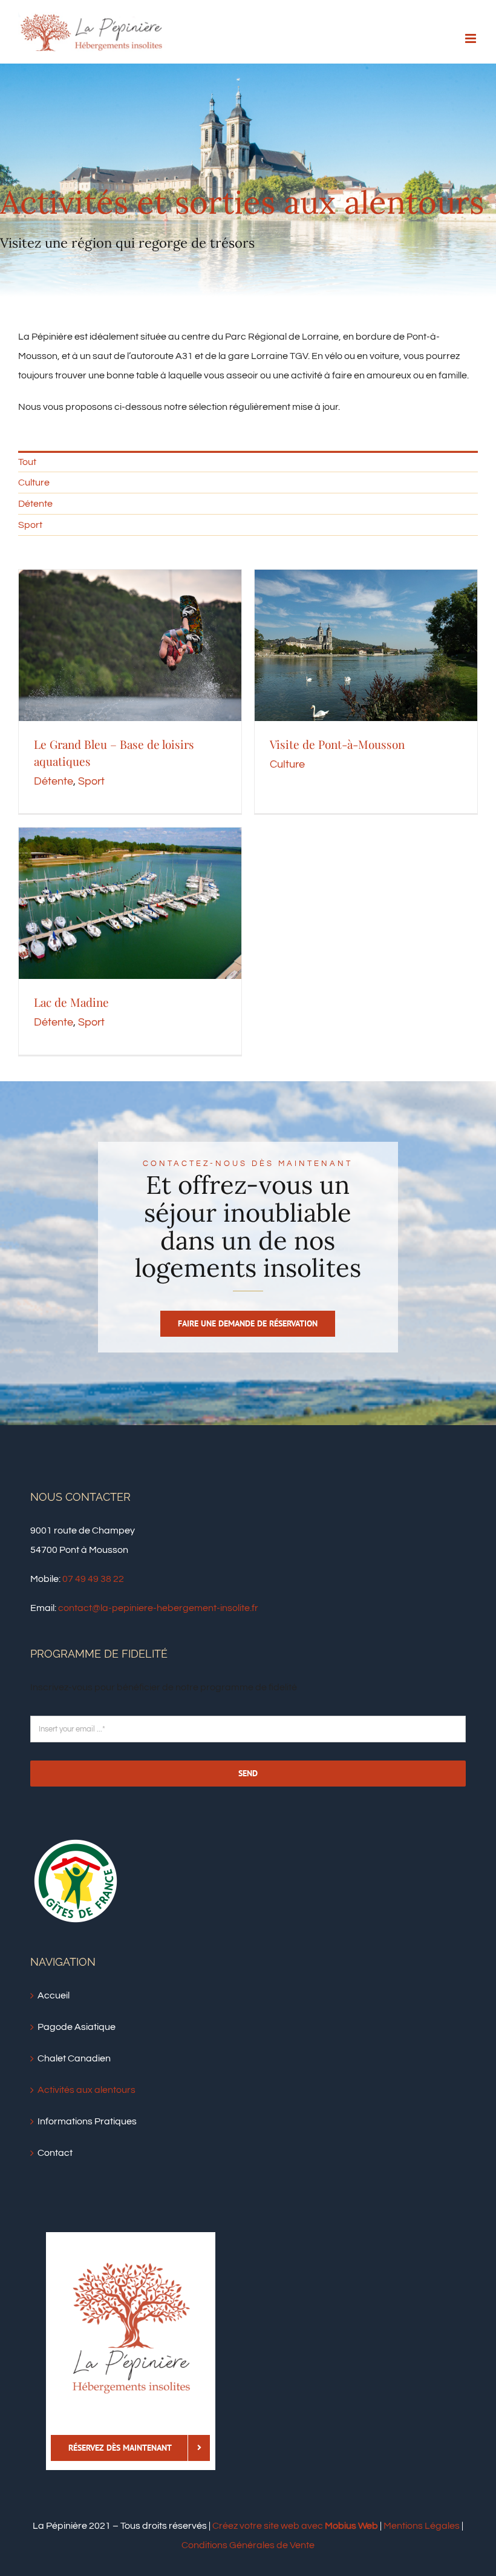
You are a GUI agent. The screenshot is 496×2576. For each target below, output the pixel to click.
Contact (55, 2153)
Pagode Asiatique (77, 2027)
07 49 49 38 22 (93, 1579)
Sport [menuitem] (30, 525)
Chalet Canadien (74, 2058)
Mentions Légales (422, 2526)
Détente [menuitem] (35, 504)
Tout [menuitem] (27, 462)
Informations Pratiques (87, 2121)
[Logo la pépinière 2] (131, 2267)
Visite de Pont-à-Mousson (337, 744)
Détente (54, 781)
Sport (91, 781)
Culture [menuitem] (34, 483)
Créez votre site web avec (295, 2526)
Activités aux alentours (86, 2090)
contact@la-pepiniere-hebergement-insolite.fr (158, 1608)
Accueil (54, 1995)
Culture (287, 764)
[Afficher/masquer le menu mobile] (472, 38)
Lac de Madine (71, 1002)
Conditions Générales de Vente (248, 2545)
